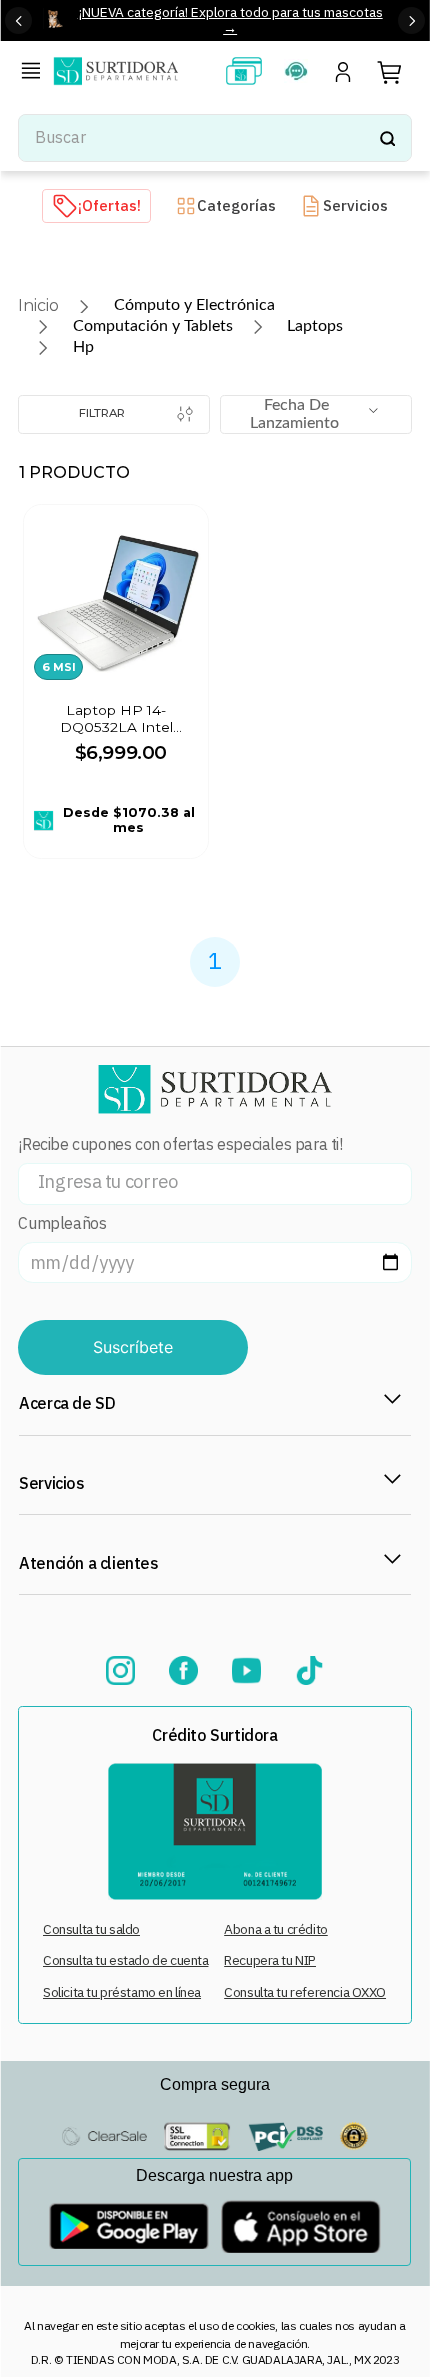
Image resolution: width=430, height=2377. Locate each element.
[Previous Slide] (18, 20)
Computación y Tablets (153, 326)
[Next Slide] (411, 20)
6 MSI (59, 667)
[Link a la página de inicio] (38, 305)
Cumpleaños (62, 1223)
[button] (35, 73)
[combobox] (214, 138)
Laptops (315, 326)
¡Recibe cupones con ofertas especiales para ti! (180, 1144)
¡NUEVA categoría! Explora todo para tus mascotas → (230, 19)
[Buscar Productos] (387, 138)
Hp (83, 347)
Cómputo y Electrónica (194, 305)
